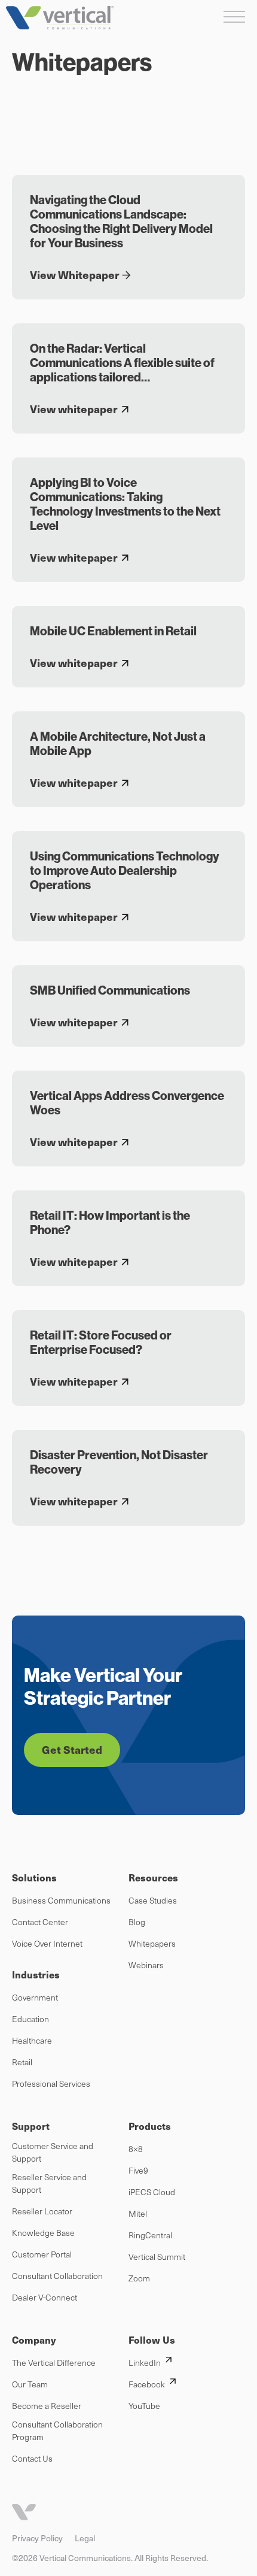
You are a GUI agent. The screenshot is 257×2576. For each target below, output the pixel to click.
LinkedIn (145, 2363)
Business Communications (61, 1900)
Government (35, 1997)
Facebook (147, 2384)
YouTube (144, 2406)
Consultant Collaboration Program (57, 2430)
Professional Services (51, 2083)
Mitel (138, 2213)
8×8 (136, 2149)
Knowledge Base (43, 2233)
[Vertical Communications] (60, 18)
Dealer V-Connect (45, 2297)
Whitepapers (152, 1943)
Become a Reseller (47, 2406)
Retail (22, 2062)
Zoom (139, 2278)
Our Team (30, 2384)
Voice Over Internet (47, 1943)
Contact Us (32, 2458)
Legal (85, 2538)
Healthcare (32, 2040)
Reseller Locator (42, 2211)
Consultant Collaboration (57, 2276)
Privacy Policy (37, 2538)
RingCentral (150, 2235)
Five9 (138, 2170)
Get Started (72, 1749)
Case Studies (153, 1900)
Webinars (146, 1965)
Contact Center (40, 1922)
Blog (137, 1922)
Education (30, 2019)
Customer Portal (42, 2254)
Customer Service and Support (53, 2152)
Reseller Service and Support (49, 2183)
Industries (36, 1975)
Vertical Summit (157, 2257)
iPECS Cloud (152, 2192)
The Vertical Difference (54, 2363)
